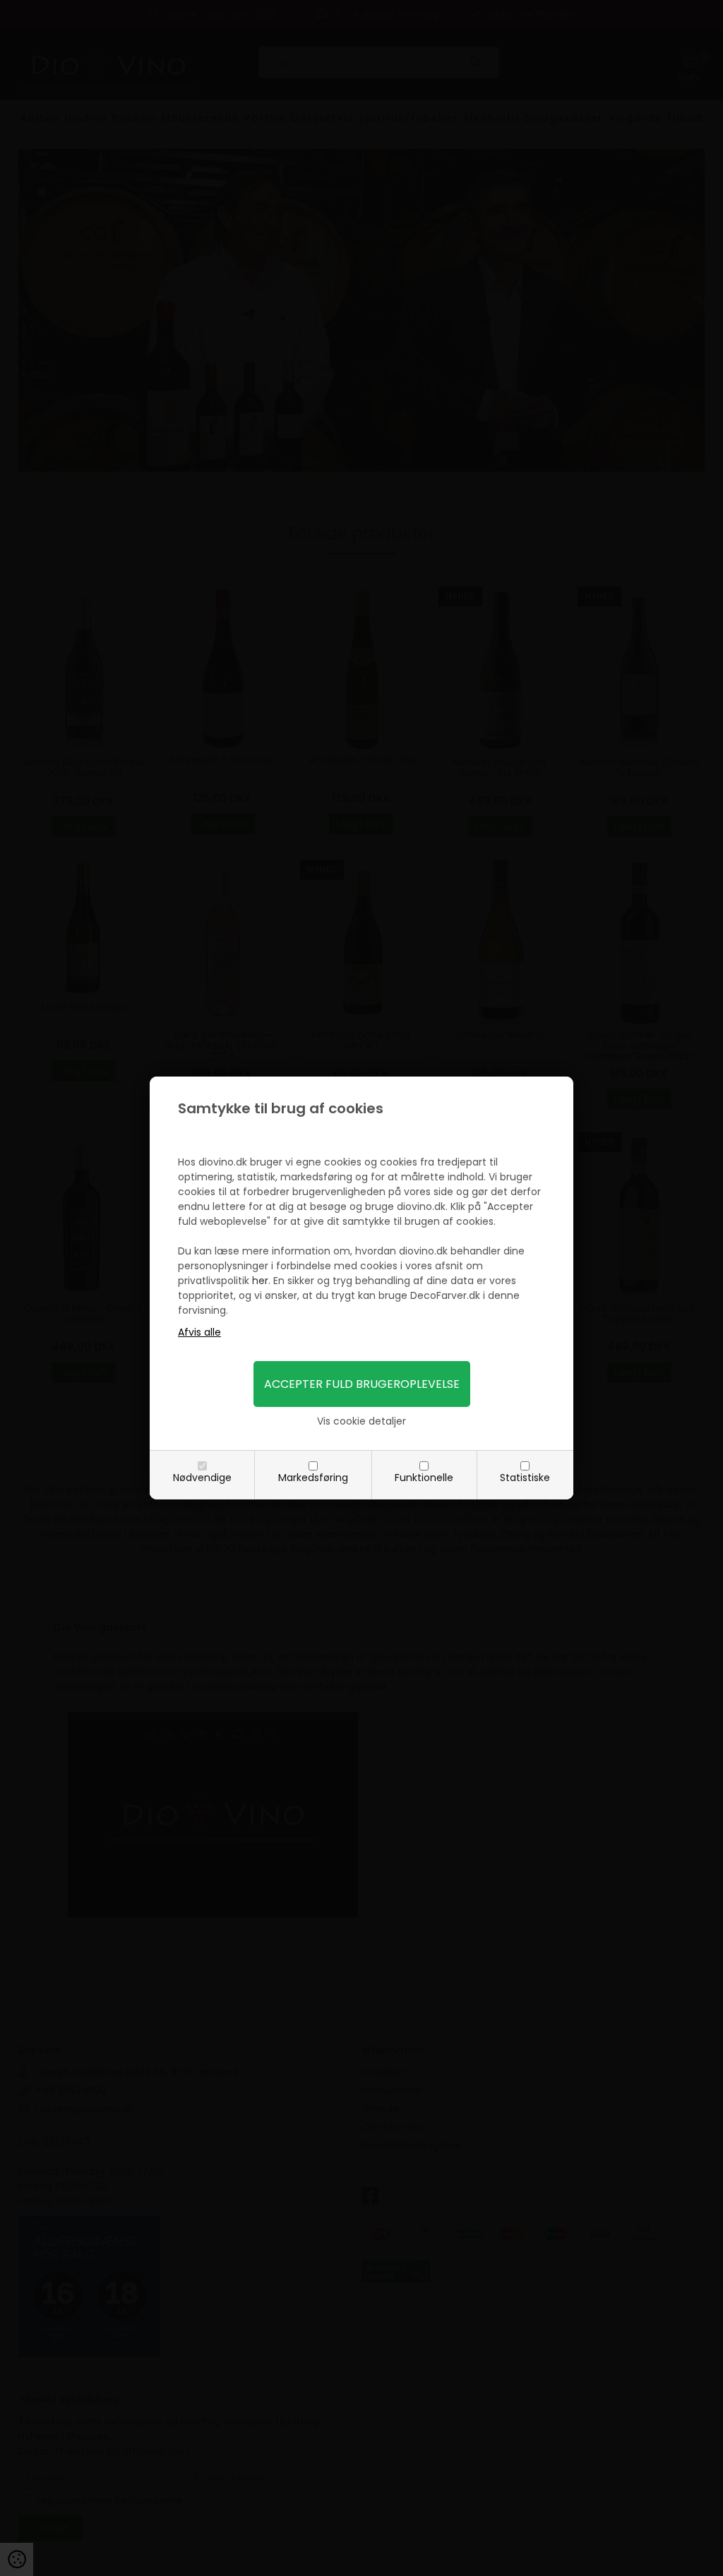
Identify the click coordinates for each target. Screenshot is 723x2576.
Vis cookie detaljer (361, 1421)
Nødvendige (202, 1478)
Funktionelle (424, 1478)
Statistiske (525, 1478)
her (260, 1281)
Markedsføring (313, 1478)
